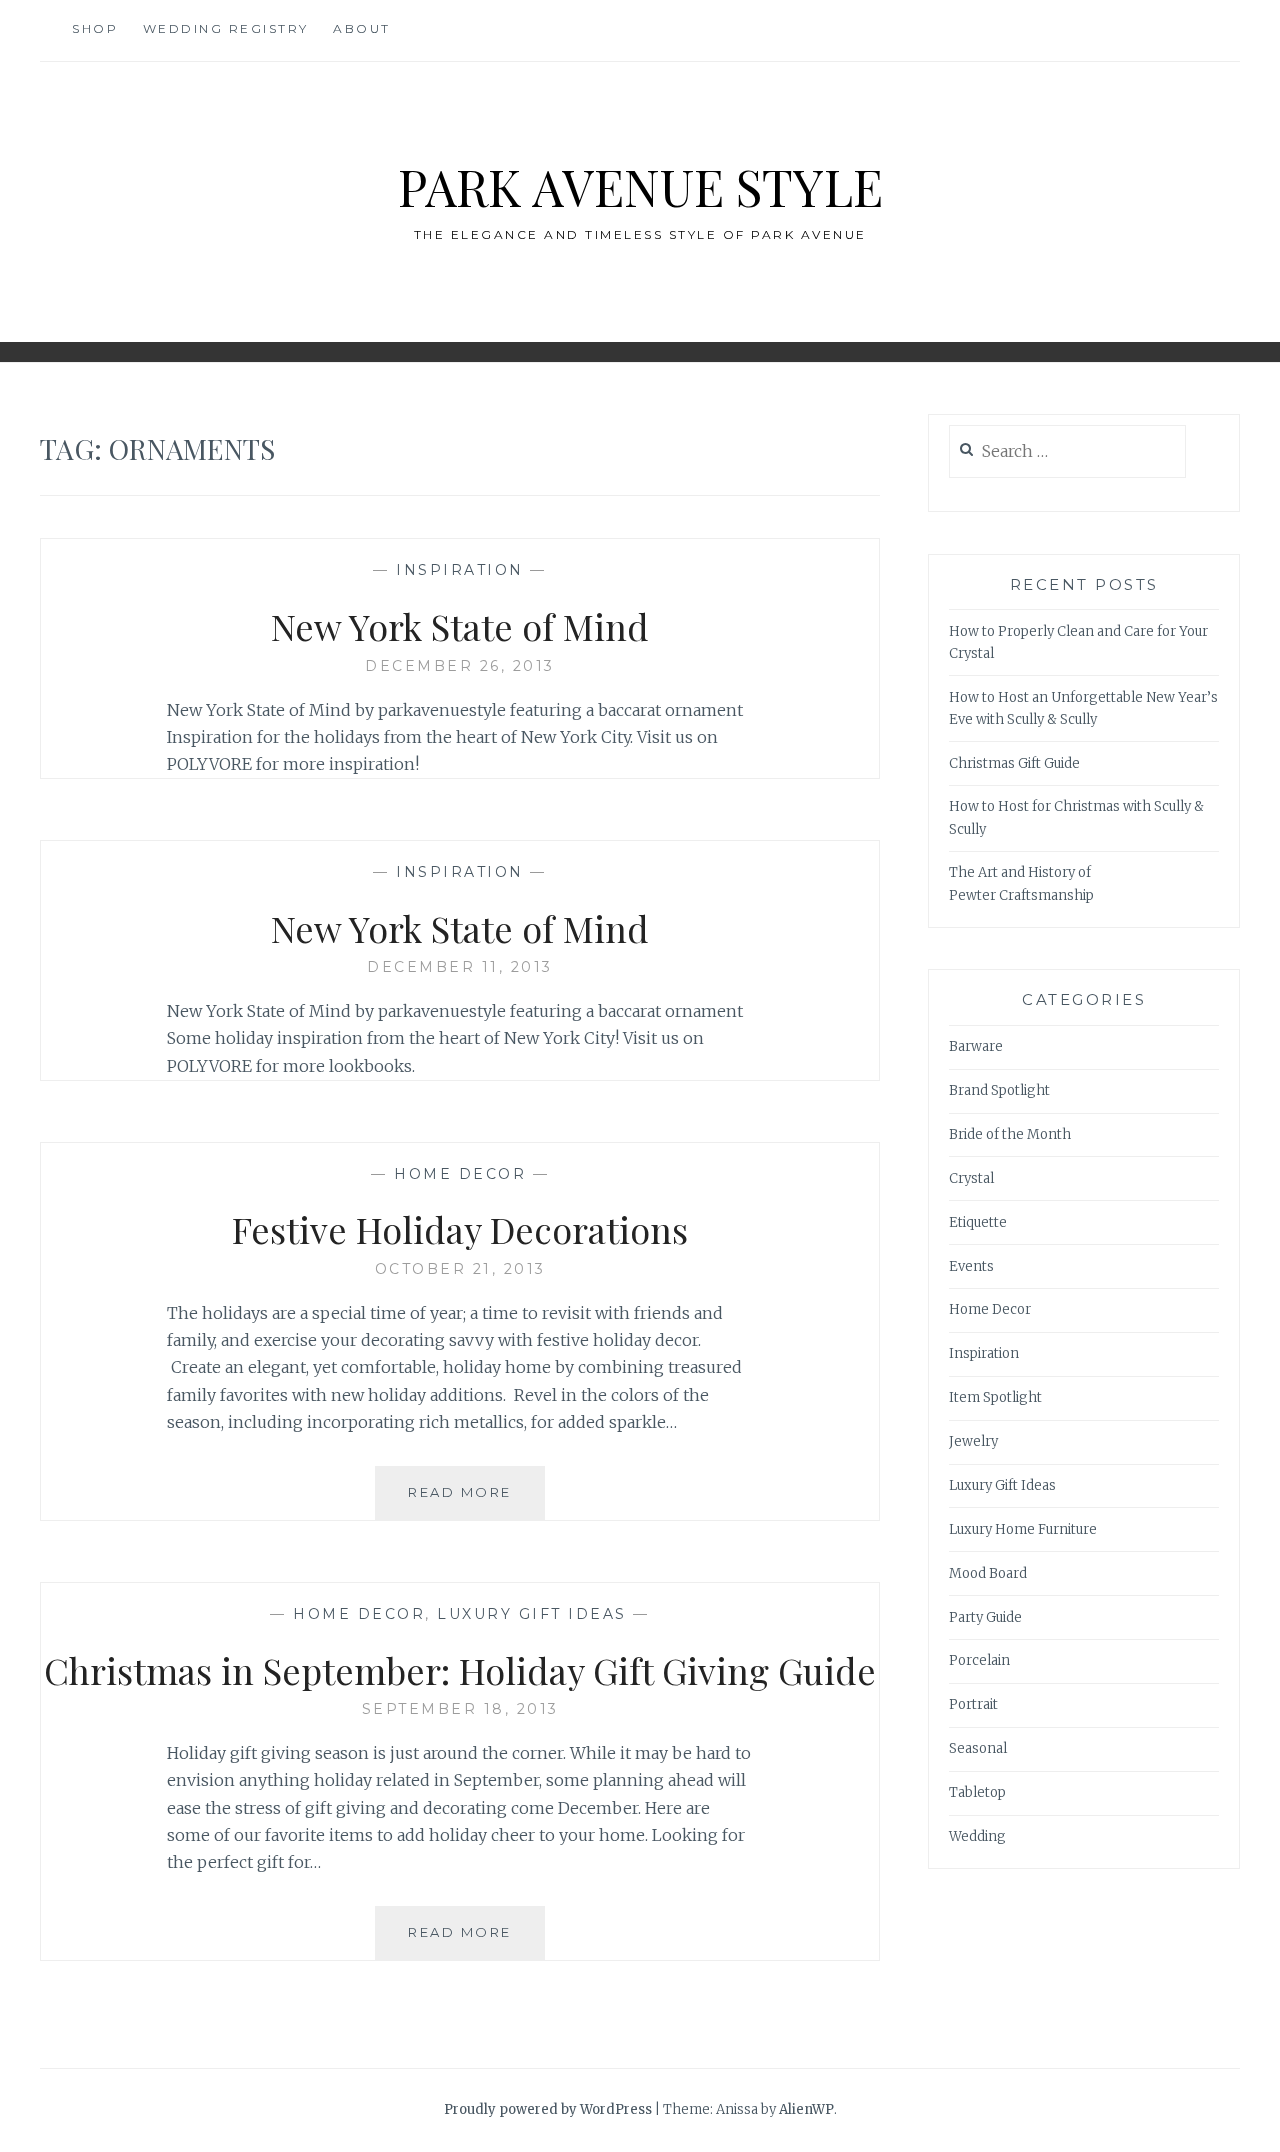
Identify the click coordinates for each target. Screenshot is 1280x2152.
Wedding (977, 1836)
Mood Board (988, 1573)
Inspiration (460, 570)
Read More (476, 1501)
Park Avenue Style (640, 186)
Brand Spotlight (999, 1090)
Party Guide (985, 1617)
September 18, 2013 (460, 1709)
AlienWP (806, 2109)
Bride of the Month (1010, 1134)
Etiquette (978, 1222)
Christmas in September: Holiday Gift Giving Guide (460, 1670)
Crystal (971, 1178)
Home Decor (460, 1174)
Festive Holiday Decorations (460, 1229)
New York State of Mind (460, 626)
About (362, 28)
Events (971, 1266)
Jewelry (973, 1441)
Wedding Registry (226, 28)
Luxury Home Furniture (1023, 1529)
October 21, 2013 (460, 1269)
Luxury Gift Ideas (532, 1614)
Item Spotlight (995, 1397)
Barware (976, 1046)
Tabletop (977, 1792)
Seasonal (978, 1748)
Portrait (973, 1704)
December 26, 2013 (460, 666)
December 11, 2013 (460, 967)
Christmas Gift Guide (1014, 763)
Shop (95, 28)
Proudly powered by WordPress (548, 2109)
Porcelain (979, 1660)
